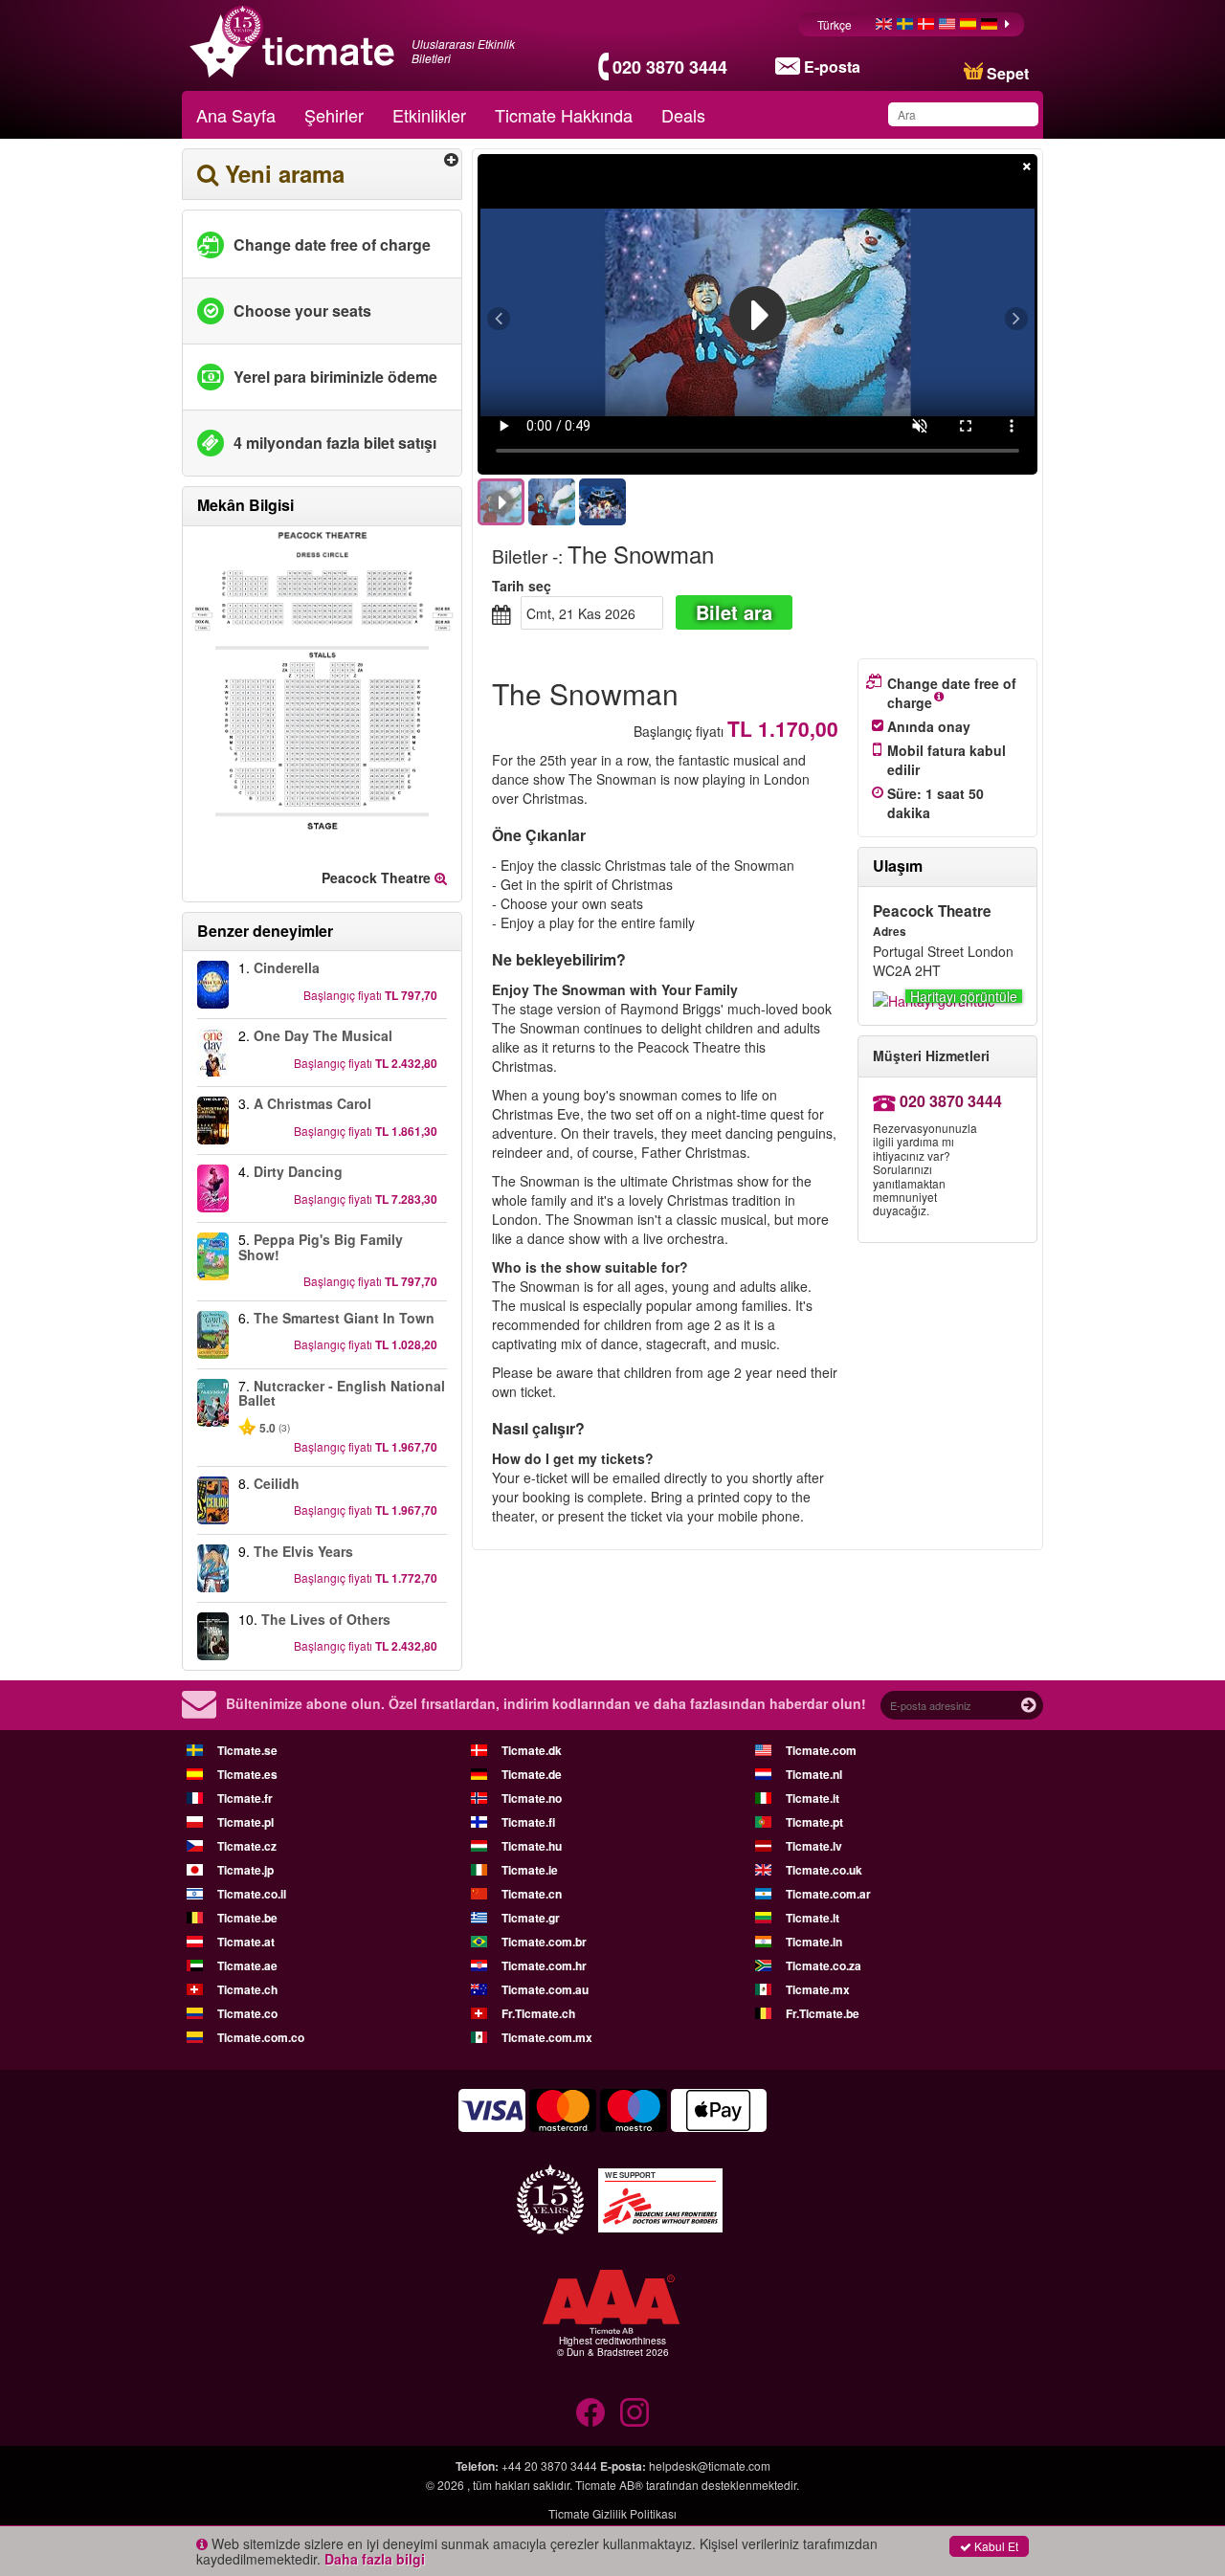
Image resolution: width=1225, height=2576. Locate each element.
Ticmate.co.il (252, 1894)
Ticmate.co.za (824, 1965)
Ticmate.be (247, 1918)
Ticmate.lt (813, 1918)
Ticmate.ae (247, 1965)
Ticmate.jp (245, 1870)
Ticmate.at (246, 1942)
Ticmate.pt (814, 1822)
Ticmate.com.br (544, 1942)
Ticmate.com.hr (544, 1965)
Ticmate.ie (530, 1870)
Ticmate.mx (818, 1989)
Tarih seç (522, 586)
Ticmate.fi (528, 1822)
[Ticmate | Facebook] (590, 2412)
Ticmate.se (247, 1750)
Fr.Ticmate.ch (538, 2013)
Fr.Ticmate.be (823, 2013)
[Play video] (758, 315)
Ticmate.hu (532, 1846)
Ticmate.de (532, 1774)
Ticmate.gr (531, 1918)
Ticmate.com (821, 1750)
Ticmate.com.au (545, 1989)
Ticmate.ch (247, 1989)
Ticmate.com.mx (547, 2037)
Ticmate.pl (245, 1822)
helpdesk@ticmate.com (710, 2465)
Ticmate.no (532, 1798)
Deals (683, 115)
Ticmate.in (814, 1942)
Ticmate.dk (532, 1750)
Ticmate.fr (245, 1798)
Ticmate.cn (532, 1894)
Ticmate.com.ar (828, 1894)
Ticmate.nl (814, 1774)
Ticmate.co (247, 2013)
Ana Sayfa (236, 115)
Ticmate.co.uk (824, 1870)
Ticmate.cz (247, 1846)
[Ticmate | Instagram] (635, 2412)
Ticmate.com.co (261, 2037)
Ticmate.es (247, 1774)
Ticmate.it (813, 1798)
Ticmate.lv (814, 1846)
